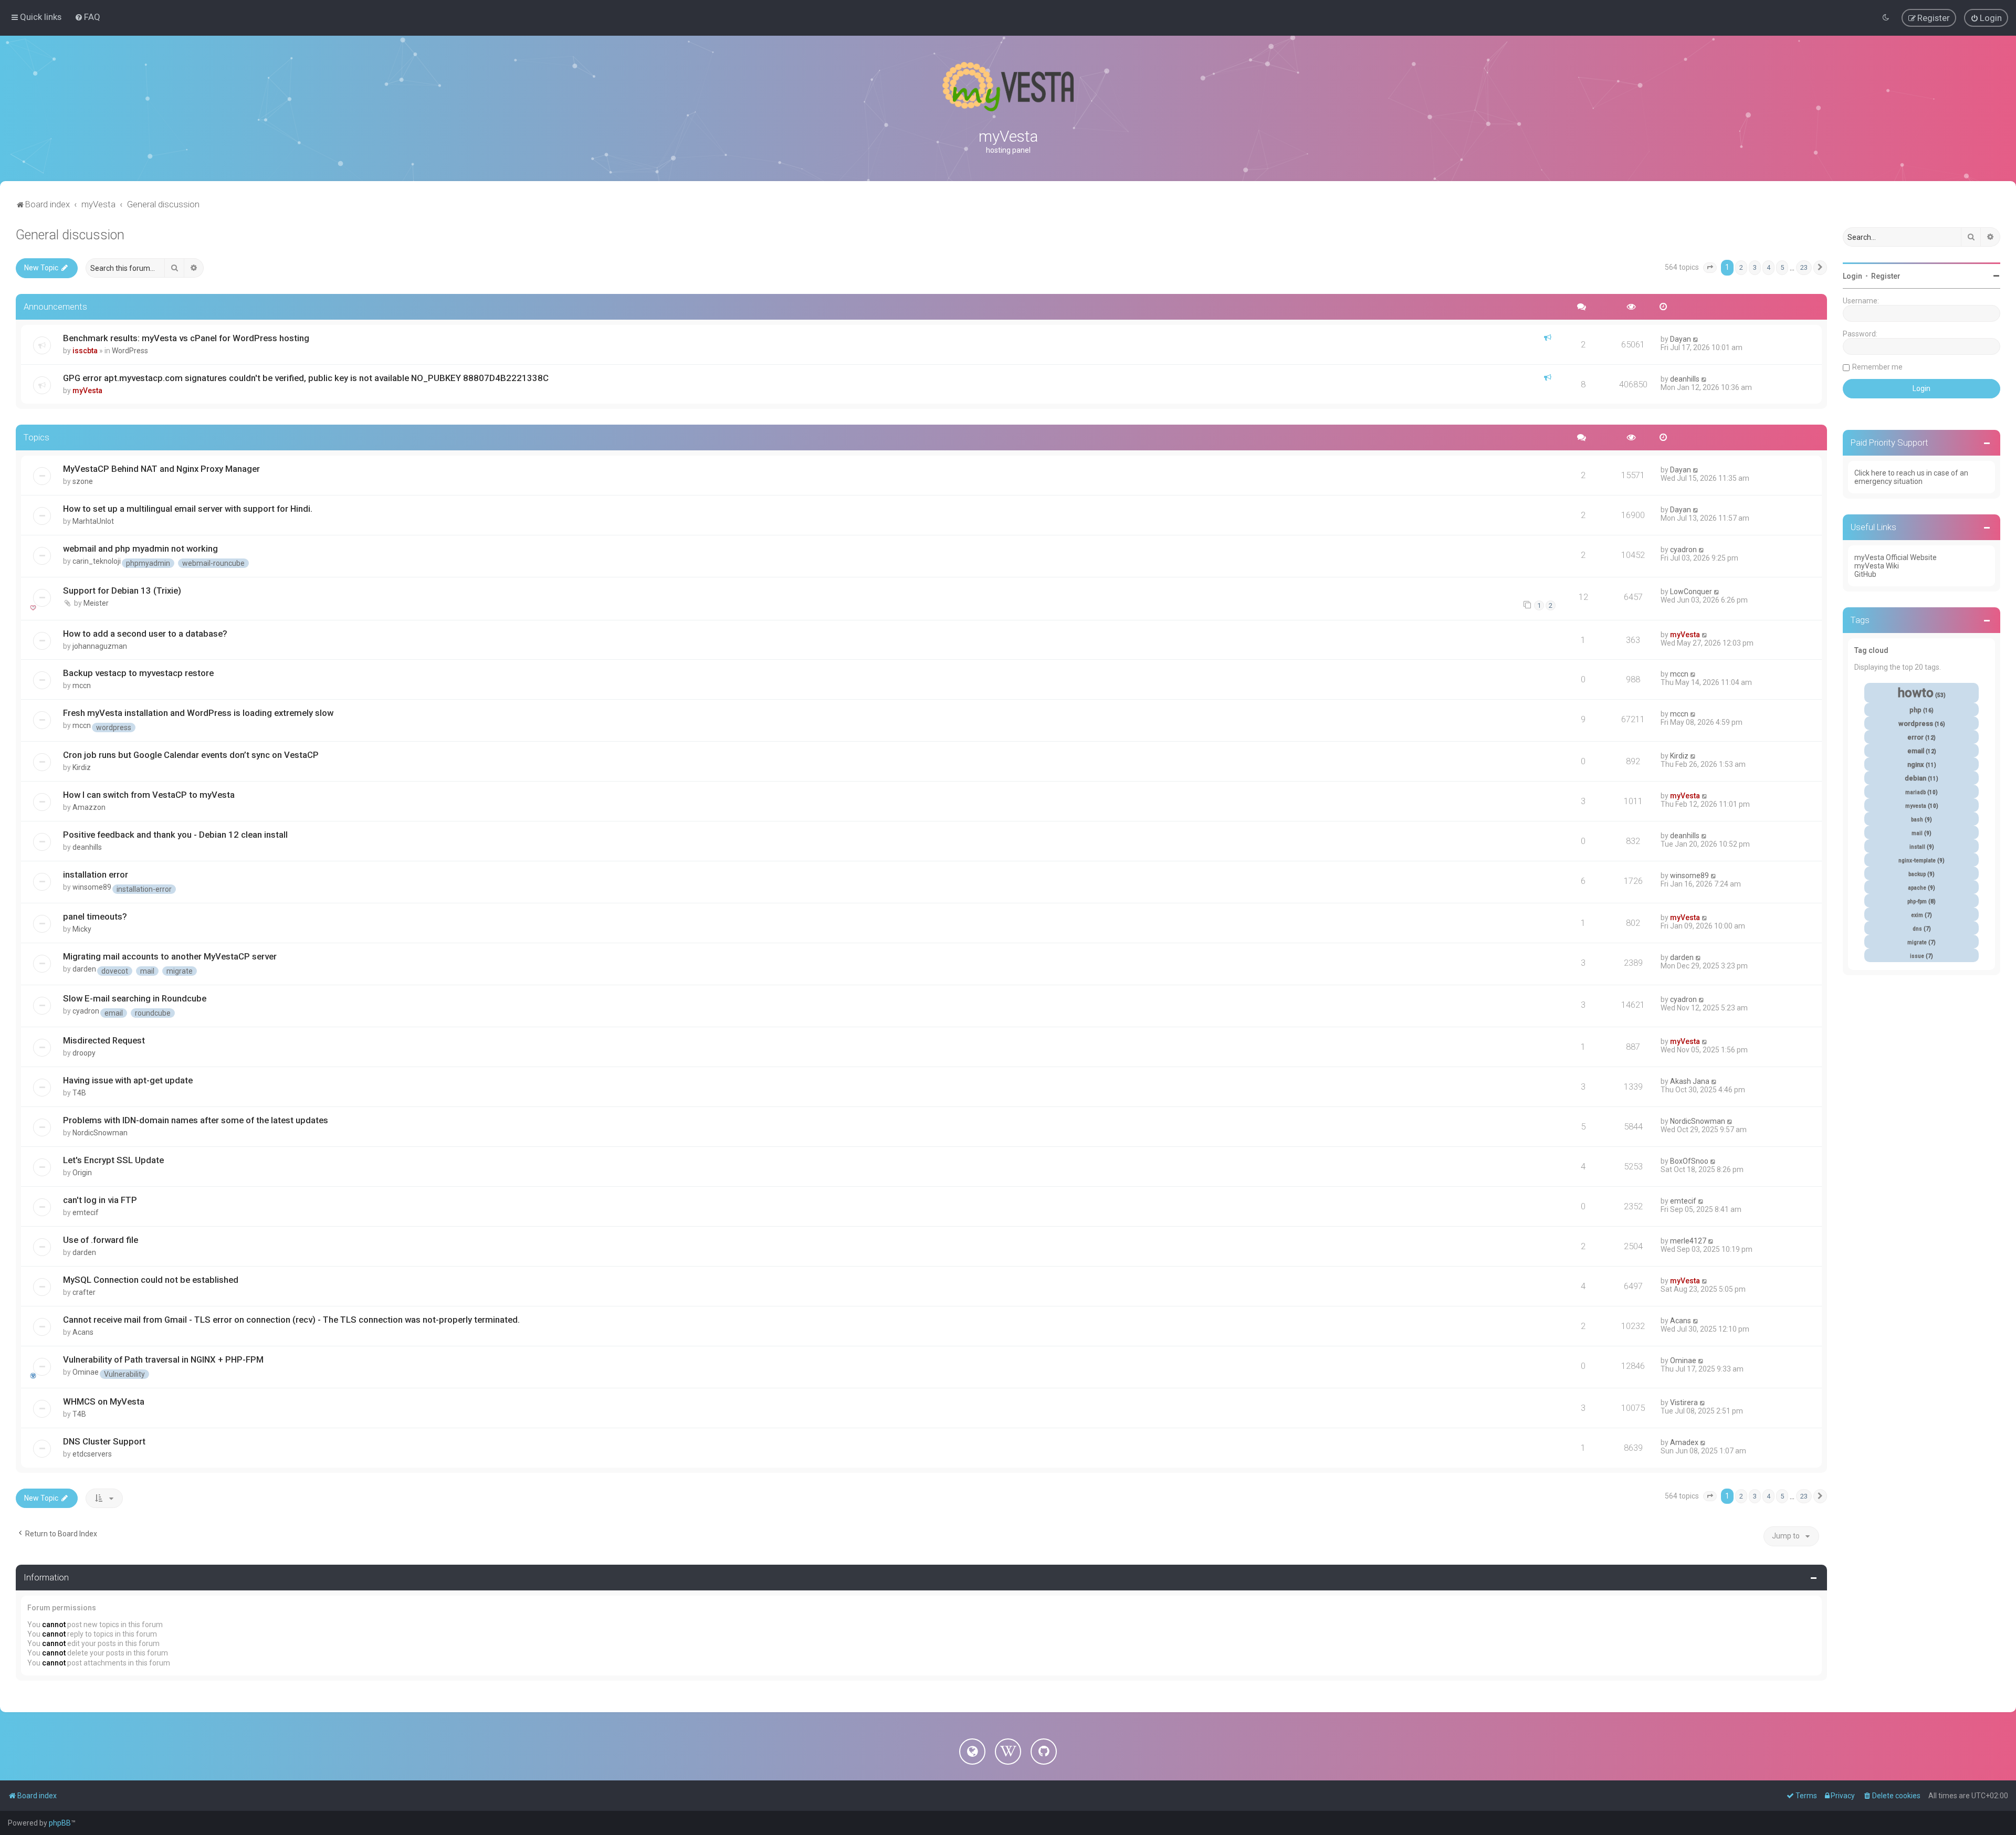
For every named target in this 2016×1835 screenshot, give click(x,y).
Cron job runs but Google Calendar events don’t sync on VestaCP (191, 755)
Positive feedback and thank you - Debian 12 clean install (175, 835)
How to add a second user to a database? (145, 634)
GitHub (1865, 574)
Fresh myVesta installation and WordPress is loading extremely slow (198, 713)
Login (1852, 276)
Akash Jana (1690, 1081)
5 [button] (1782, 267)
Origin (82, 1173)
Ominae (86, 1372)
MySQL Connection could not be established (151, 1280)
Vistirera (1684, 1402)
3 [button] (1755, 267)
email (114, 1013)
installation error (96, 874)
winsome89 (92, 887)
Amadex (1684, 1442)
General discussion (70, 235)
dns (1917, 929)
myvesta (1916, 806)
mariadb (1915, 792)
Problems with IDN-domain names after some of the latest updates (196, 1120)
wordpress (114, 727)
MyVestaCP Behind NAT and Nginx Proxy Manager (161, 469)
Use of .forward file (101, 1240)
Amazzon (89, 807)
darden (84, 969)
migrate (180, 971)
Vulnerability (124, 1374)
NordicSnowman (100, 1133)
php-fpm (1917, 901)
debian (1915, 778)
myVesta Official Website (1896, 557)
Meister (96, 603)
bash (1917, 820)
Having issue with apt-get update (128, 1080)
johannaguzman (100, 646)
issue (1917, 956)
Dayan (1681, 339)
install (1917, 847)
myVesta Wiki (1877, 566)
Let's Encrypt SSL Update (113, 1160)
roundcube (153, 1013)
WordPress (130, 351)
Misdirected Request (104, 1040)
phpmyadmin (148, 563)
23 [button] (1804, 267)
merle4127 (1688, 1241)
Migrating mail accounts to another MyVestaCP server (170, 956)
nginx (1916, 764)
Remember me (1877, 367)
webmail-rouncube (213, 563)
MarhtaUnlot (93, 521)
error (1915, 737)
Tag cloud (1871, 650)
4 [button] (1768, 267)
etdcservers (92, 1454)
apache (1917, 888)
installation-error (144, 889)
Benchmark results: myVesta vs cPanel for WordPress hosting (186, 338)
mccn (82, 686)
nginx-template (1917, 861)
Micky (82, 929)
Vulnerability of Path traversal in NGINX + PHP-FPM (163, 1359)
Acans (83, 1332)
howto (1916, 693)
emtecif (86, 1212)
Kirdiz (82, 767)
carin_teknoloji (97, 561)
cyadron (1683, 550)
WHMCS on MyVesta (104, 1401)
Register (1886, 276)
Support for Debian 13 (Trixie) (122, 590)
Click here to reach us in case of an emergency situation (1911, 477)
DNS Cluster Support (104, 1441)
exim (1917, 915)
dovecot (115, 971)
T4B (79, 1093)
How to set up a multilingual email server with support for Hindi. (188, 509)
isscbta (85, 351)
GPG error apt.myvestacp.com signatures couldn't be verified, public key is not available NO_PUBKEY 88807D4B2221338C (306, 378)
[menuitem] (87, 17)
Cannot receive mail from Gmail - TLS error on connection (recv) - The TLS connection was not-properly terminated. (291, 1320)
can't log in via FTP (100, 1200)
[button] (1710, 268)
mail (147, 971)
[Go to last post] (1696, 339)
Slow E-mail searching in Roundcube (135, 998)
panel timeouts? (95, 916)
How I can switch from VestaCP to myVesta (149, 795)
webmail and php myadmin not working (140, 549)
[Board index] (1008, 87)
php (1915, 710)
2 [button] (1741, 267)
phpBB (60, 1823)
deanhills (1685, 379)
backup (1917, 874)
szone (83, 481)
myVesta (87, 391)
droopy (84, 1053)
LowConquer (1691, 592)
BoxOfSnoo (1689, 1161)
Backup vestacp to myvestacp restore (138, 673)
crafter (84, 1292)
